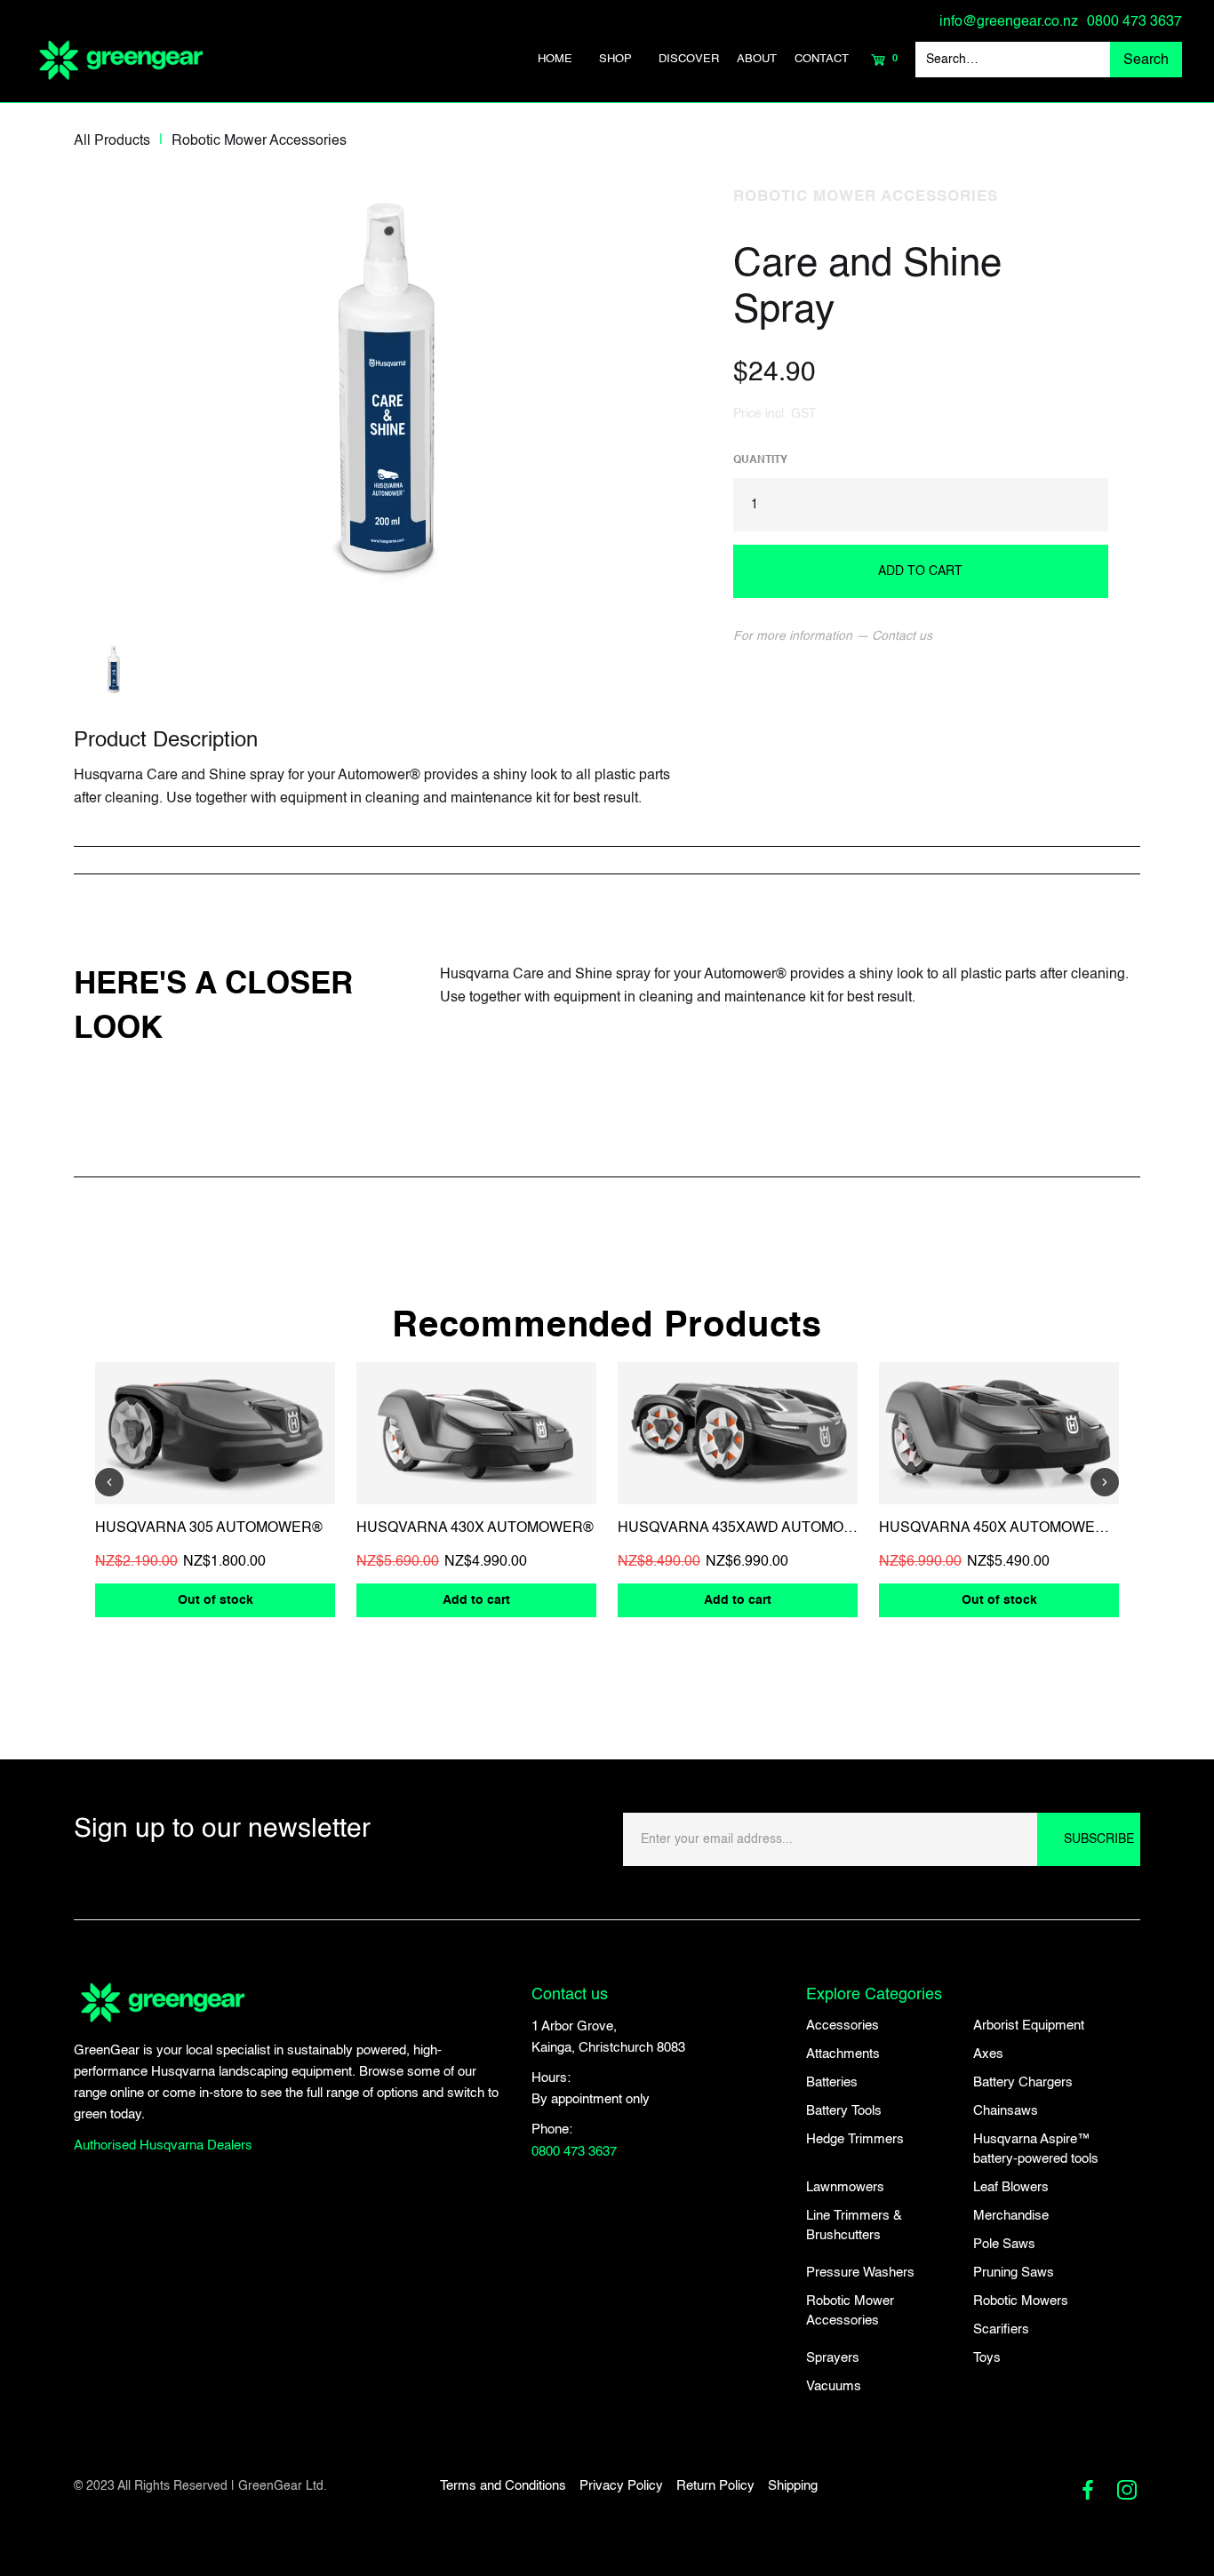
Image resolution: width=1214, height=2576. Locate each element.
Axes (988, 2054)
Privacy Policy (621, 2486)
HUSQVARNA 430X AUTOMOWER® (475, 1528)
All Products (112, 141)
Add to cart (476, 1600)
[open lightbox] (387, 388)
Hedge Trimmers (855, 2139)
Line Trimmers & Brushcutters (854, 2225)
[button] (615, 60)
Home (555, 59)
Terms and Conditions (503, 2486)
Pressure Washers (860, 2273)
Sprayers (833, 2358)
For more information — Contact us (833, 636)
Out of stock (216, 1600)
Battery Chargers (1023, 2082)
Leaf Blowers (1011, 2187)
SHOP (615, 59)
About (757, 59)
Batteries (832, 2082)
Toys (987, 2358)
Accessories (843, 2026)
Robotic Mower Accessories (259, 141)
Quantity (760, 460)
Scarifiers (1001, 2329)
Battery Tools (844, 2111)
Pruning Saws (1014, 2273)
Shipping (793, 2486)
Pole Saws (1004, 2244)
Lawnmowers (845, 2187)
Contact (822, 59)
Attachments (843, 2054)
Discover (689, 59)
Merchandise (1011, 2216)
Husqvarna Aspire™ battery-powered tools (1036, 2149)
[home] (121, 60)
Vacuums (834, 2386)
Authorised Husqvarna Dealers (163, 2145)
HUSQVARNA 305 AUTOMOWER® (209, 1528)
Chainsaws (1006, 2111)
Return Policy (715, 2486)
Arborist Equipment (1029, 2026)
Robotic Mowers (1021, 2301)
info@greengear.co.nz (1009, 22)
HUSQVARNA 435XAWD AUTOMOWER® (753, 1528)
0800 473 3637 (1134, 22)
